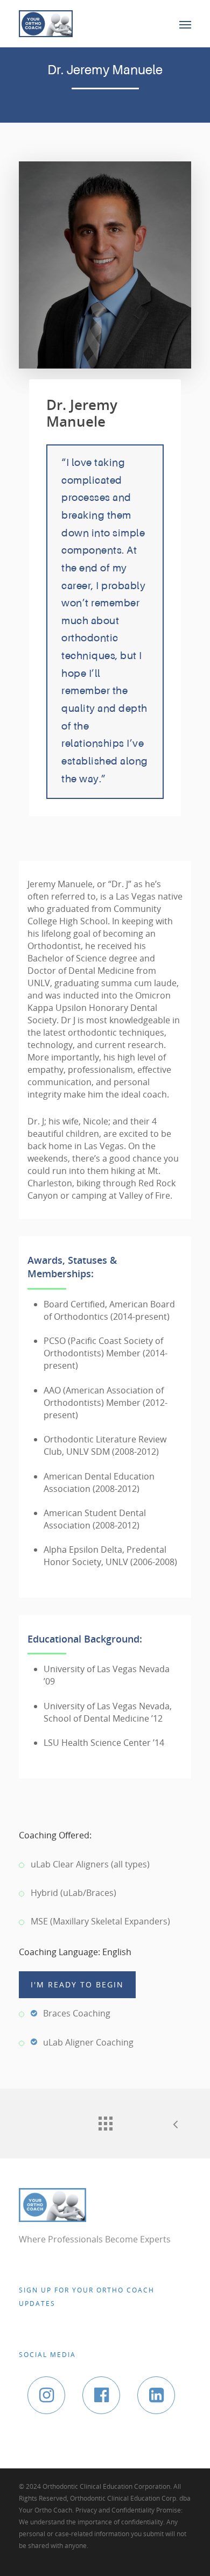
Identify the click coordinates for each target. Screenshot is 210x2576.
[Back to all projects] (105, 2121)
